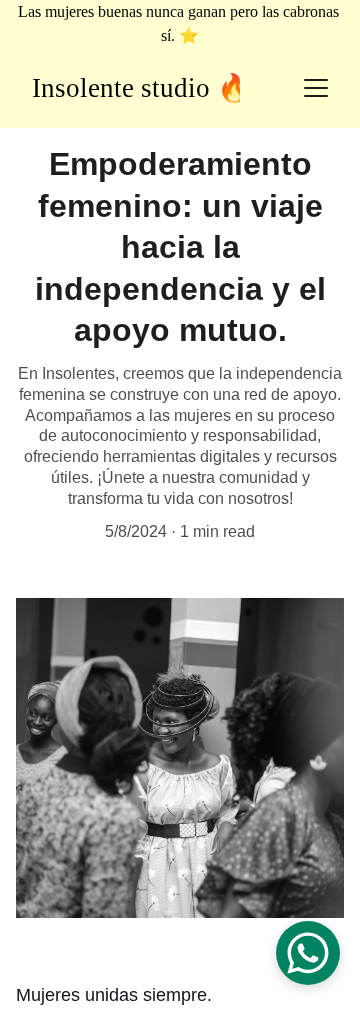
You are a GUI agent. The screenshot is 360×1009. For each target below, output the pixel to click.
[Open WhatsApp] (308, 953)
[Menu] (316, 88)
